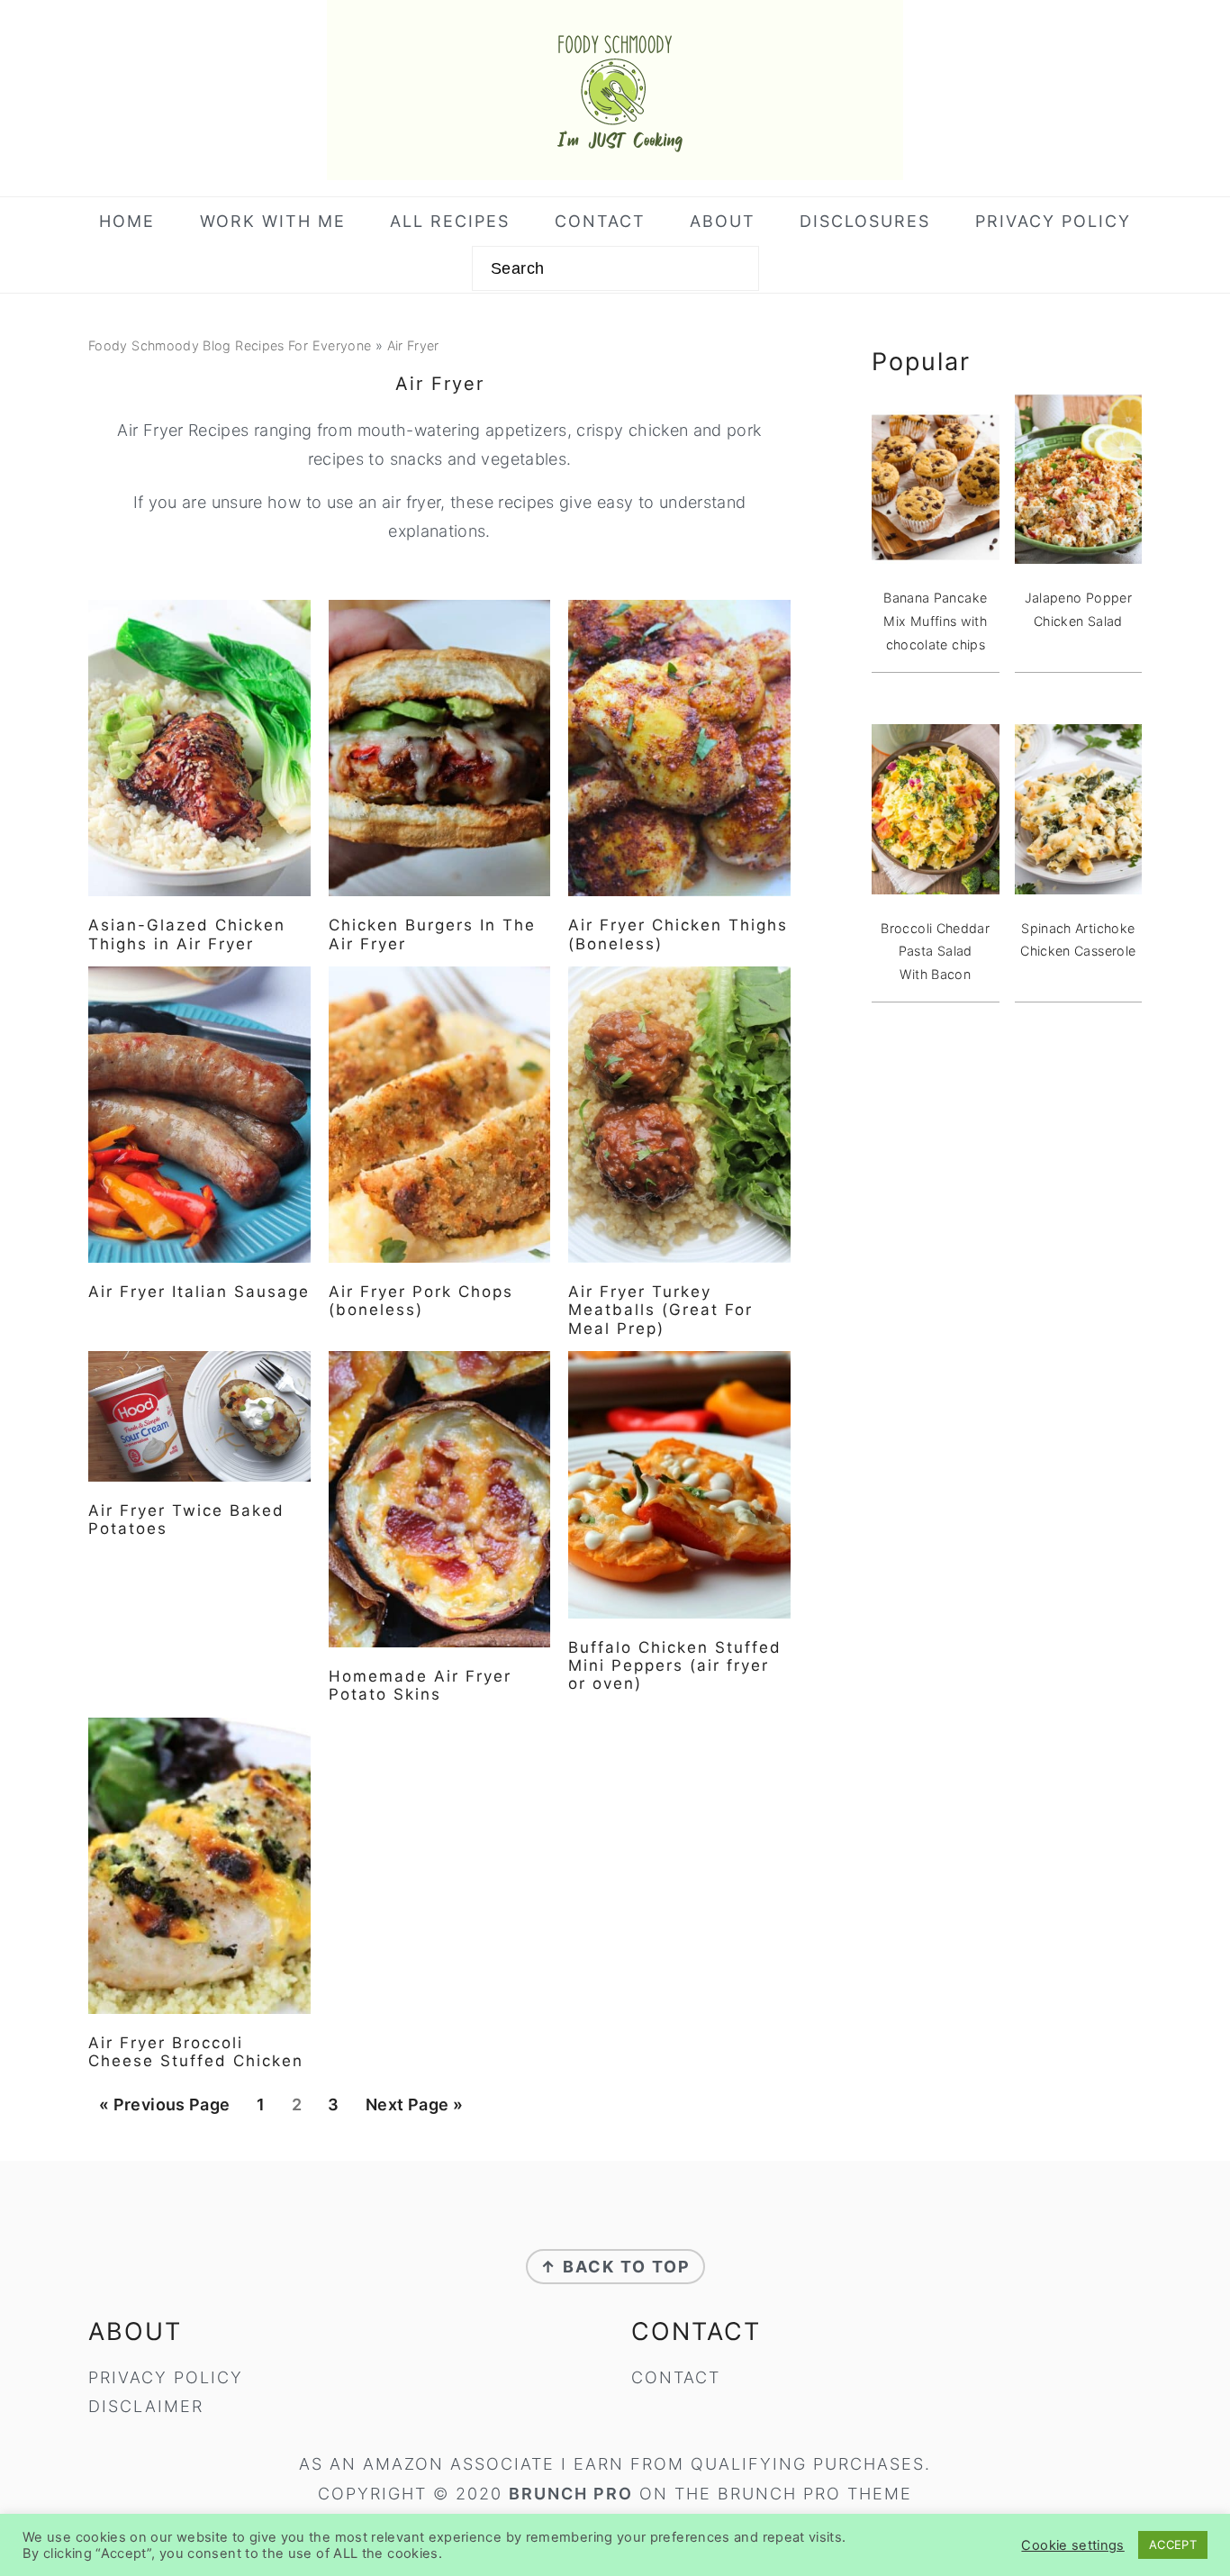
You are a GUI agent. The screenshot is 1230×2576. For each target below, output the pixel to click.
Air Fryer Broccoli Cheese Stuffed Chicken (196, 2052)
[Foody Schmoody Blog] (615, 166)
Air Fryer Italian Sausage (199, 1292)
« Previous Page (164, 2110)
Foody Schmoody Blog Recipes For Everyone (230, 345)
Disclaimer (146, 2406)
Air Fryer (413, 345)
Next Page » (414, 2110)
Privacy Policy (166, 2377)
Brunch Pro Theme (815, 2494)
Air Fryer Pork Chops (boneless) (421, 1301)
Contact (676, 2377)
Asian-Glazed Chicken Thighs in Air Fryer (187, 934)
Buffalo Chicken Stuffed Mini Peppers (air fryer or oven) (675, 1666)
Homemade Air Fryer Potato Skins (420, 1685)
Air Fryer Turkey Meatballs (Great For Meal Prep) (660, 1310)
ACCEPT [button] (1173, 2544)
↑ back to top (615, 2267)
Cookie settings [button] (1072, 2545)
